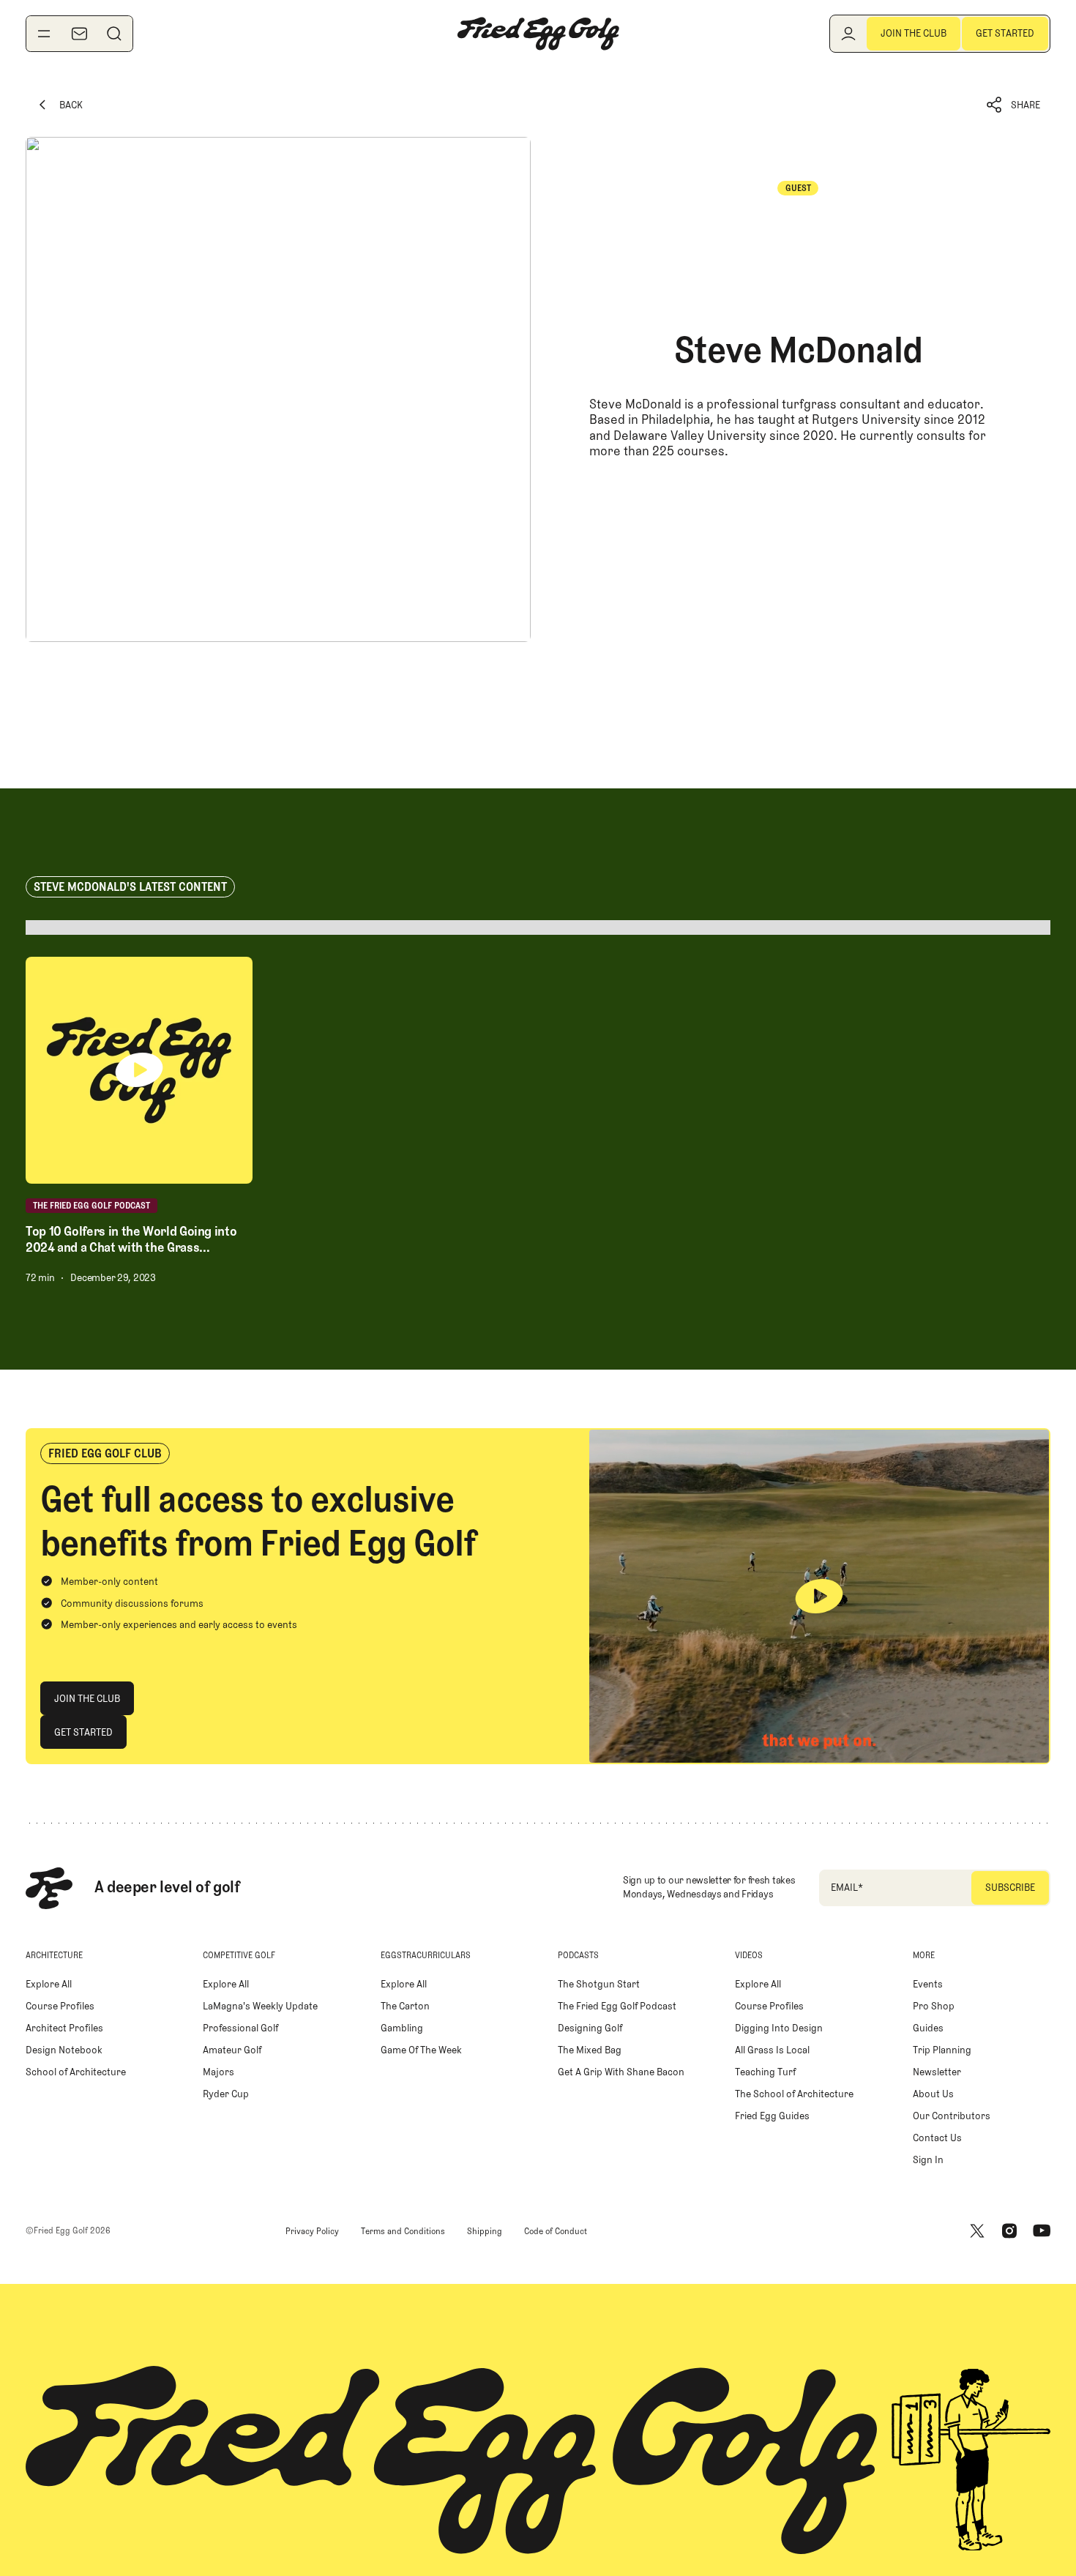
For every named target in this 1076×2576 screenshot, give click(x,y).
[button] (1014, 105)
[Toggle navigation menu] (44, 34)
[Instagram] (1009, 2231)
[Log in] (848, 34)
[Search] (114, 34)
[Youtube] (1042, 2231)
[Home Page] (538, 34)
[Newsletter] (79, 34)
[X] (977, 2231)
